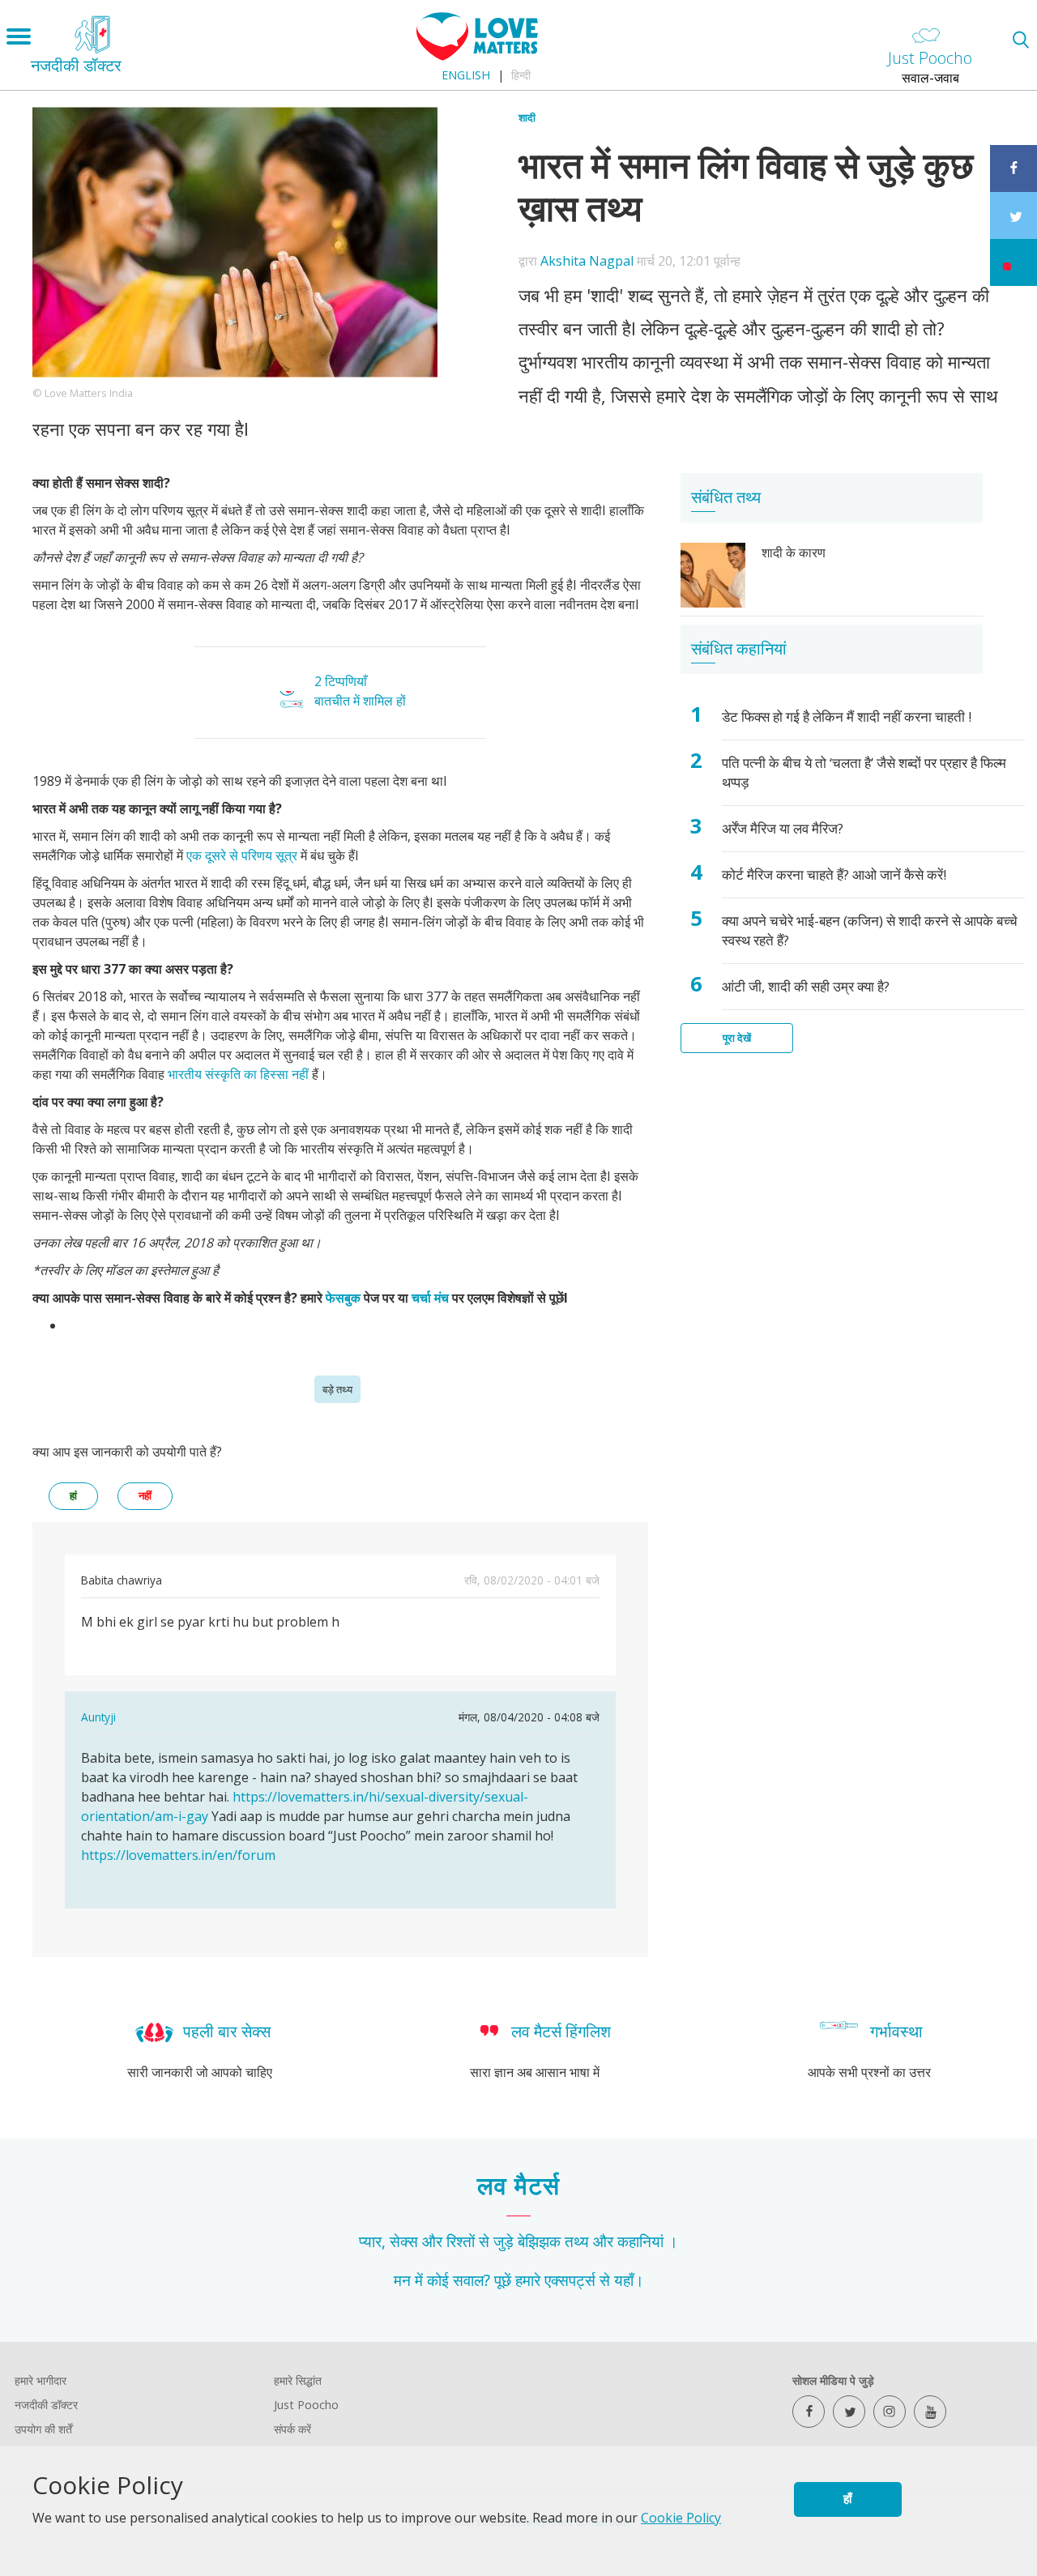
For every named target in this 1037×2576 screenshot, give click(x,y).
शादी (527, 117)
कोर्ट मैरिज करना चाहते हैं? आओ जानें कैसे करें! (834, 874)
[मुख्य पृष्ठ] (477, 56)
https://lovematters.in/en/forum (178, 1855)
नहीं (145, 1496)
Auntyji (98, 1717)
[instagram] (890, 2412)
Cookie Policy (681, 2518)
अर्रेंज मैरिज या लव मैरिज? (783, 828)
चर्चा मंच (430, 1298)
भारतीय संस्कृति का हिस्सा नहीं (238, 1074)
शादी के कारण (794, 552)
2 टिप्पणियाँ (341, 681)
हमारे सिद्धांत (298, 2380)
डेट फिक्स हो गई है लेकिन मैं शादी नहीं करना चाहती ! (847, 717)
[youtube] (930, 2412)
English (466, 75)
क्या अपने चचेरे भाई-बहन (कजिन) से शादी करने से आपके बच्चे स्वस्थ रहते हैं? (870, 930)
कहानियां (640, 2241)
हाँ (847, 2499)
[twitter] (849, 2412)
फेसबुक (345, 1298)
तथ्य (577, 2241)
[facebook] (809, 2412)
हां (73, 1496)
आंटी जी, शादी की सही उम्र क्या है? (806, 986)
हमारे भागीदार (41, 2380)
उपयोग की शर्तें (43, 2429)
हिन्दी (521, 75)
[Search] (1020, 39)
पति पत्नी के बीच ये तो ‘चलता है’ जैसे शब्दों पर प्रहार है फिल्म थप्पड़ (864, 772)
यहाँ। (629, 2280)
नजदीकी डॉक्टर (46, 2405)
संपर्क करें (292, 2429)
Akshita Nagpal (587, 261)
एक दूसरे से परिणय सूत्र (243, 855)
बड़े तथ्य (337, 1389)
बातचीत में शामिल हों (360, 701)
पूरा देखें (737, 1038)
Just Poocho (306, 2405)
